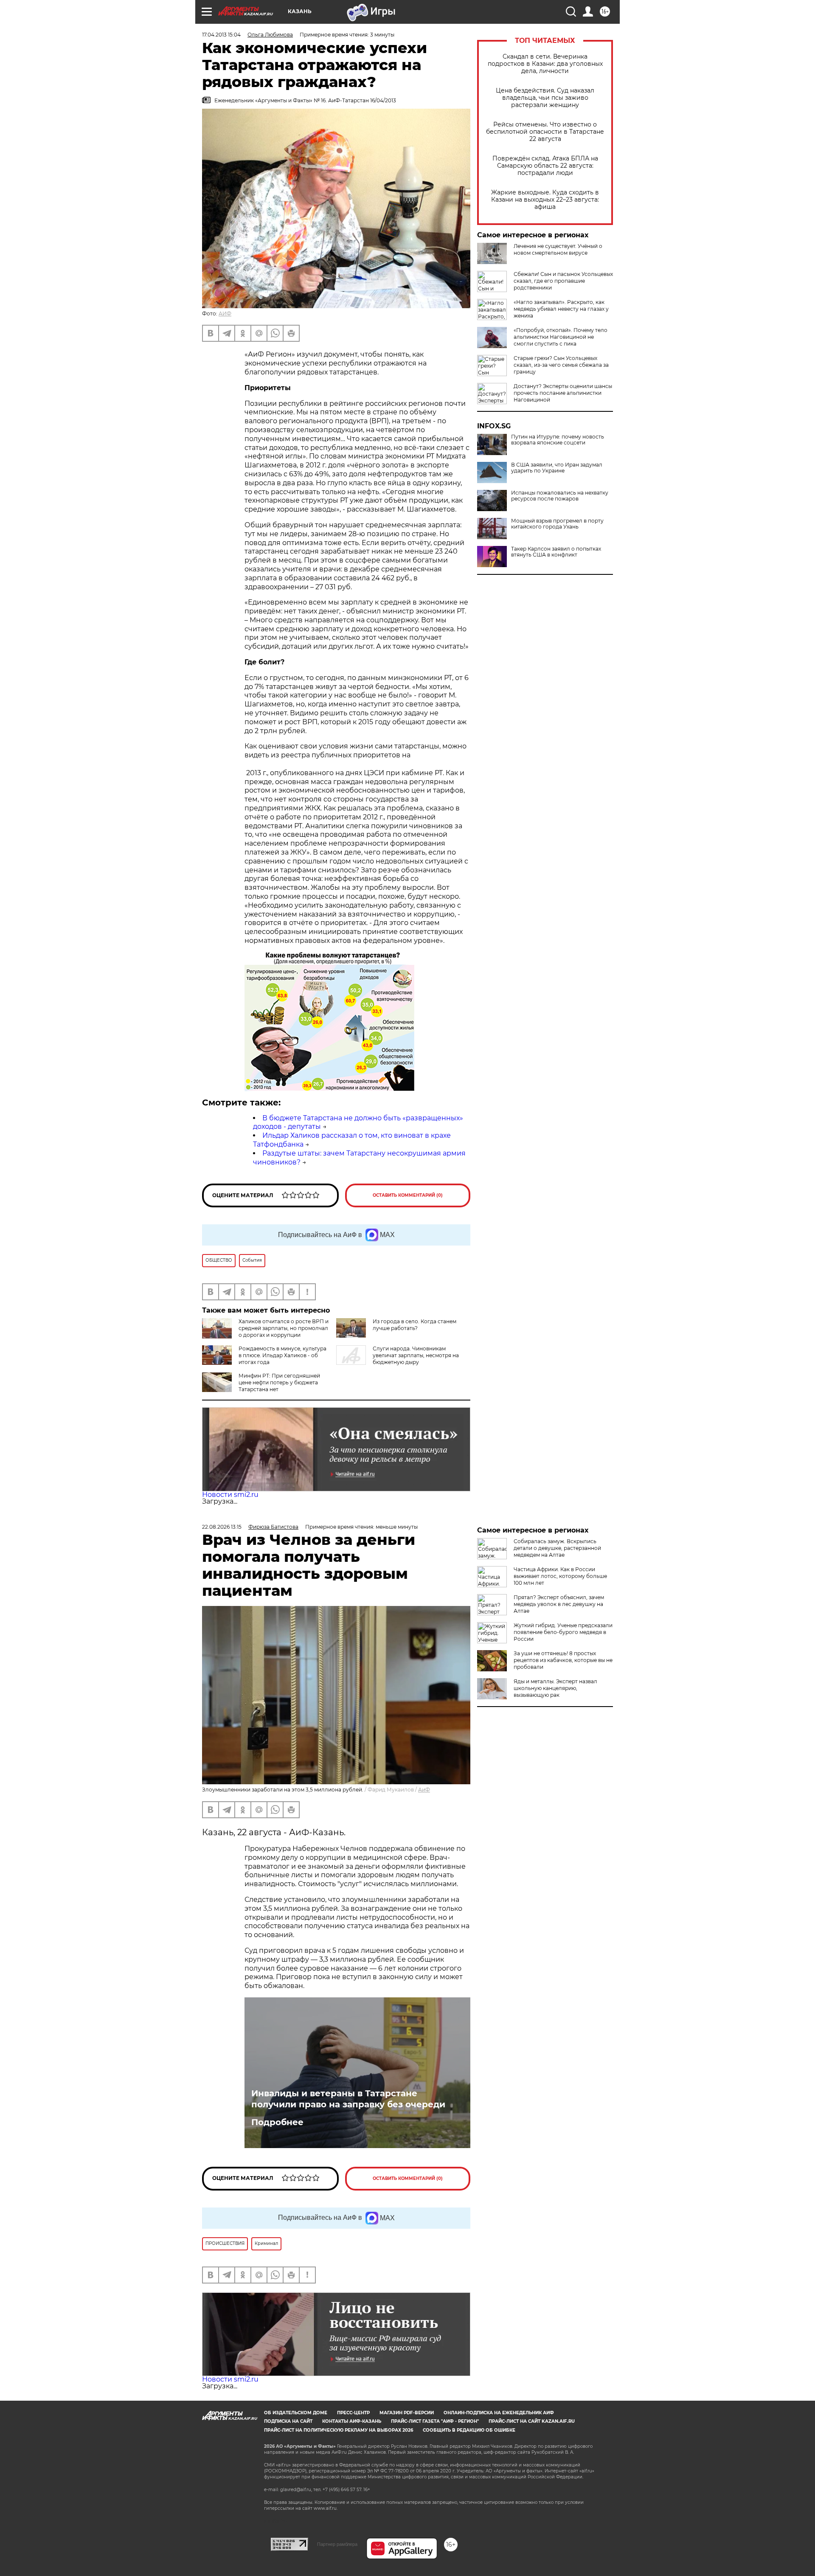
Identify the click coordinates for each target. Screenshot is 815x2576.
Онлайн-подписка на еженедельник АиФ (499, 2413)
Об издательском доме (296, 2413)
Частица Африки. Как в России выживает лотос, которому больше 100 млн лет (560, 1576)
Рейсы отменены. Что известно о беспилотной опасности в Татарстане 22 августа (545, 132)
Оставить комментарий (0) (408, 1195)
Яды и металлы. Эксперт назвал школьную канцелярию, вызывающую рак (555, 1688)
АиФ (424, 1790)
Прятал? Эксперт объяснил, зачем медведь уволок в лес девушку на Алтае (559, 1604)
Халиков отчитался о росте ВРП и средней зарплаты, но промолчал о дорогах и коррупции (284, 1328)
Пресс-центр (353, 2413)
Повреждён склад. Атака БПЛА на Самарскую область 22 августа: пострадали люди (545, 166)
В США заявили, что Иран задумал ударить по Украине (557, 468)
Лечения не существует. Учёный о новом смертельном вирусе (558, 249)
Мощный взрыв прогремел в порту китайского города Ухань (557, 524)
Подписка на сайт (288, 2421)
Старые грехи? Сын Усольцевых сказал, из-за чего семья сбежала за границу (561, 365)
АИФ (225, 314)
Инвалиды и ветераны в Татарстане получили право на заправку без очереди (348, 2099)
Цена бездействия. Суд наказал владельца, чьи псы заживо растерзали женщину (545, 98)
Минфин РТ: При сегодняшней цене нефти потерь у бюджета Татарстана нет (279, 1382)
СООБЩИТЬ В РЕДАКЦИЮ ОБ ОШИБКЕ (469, 2430)
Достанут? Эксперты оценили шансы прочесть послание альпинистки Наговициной (563, 393)
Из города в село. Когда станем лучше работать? (415, 1325)
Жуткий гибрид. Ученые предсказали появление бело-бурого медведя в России (563, 1632)
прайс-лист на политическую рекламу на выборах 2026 (339, 2430)
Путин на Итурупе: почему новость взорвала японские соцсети (558, 440)
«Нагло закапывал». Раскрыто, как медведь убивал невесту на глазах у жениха (561, 309)
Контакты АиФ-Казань (352, 2421)
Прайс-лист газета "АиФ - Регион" (435, 2421)
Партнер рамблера (337, 2544)
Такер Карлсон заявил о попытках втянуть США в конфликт (556, 552)
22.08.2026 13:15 (222, 1527)
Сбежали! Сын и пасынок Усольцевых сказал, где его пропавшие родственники (563, 281)
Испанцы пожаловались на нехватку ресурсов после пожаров (560, 496)
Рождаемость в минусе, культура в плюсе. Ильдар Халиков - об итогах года (282, 1355)
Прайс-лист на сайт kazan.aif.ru (532, 2421)
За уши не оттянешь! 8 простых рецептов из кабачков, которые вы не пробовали (563, 1660)
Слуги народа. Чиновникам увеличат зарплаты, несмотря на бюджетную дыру (416, 1355)
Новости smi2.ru (230, 1495)
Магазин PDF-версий (407, 2413)
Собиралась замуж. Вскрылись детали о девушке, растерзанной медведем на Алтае (557, 1548)
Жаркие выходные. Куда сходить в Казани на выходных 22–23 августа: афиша (545, 200)
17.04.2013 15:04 (221, 35)
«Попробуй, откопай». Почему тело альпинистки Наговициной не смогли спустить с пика (561, 337)
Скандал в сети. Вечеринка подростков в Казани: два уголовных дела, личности (545, 64)
